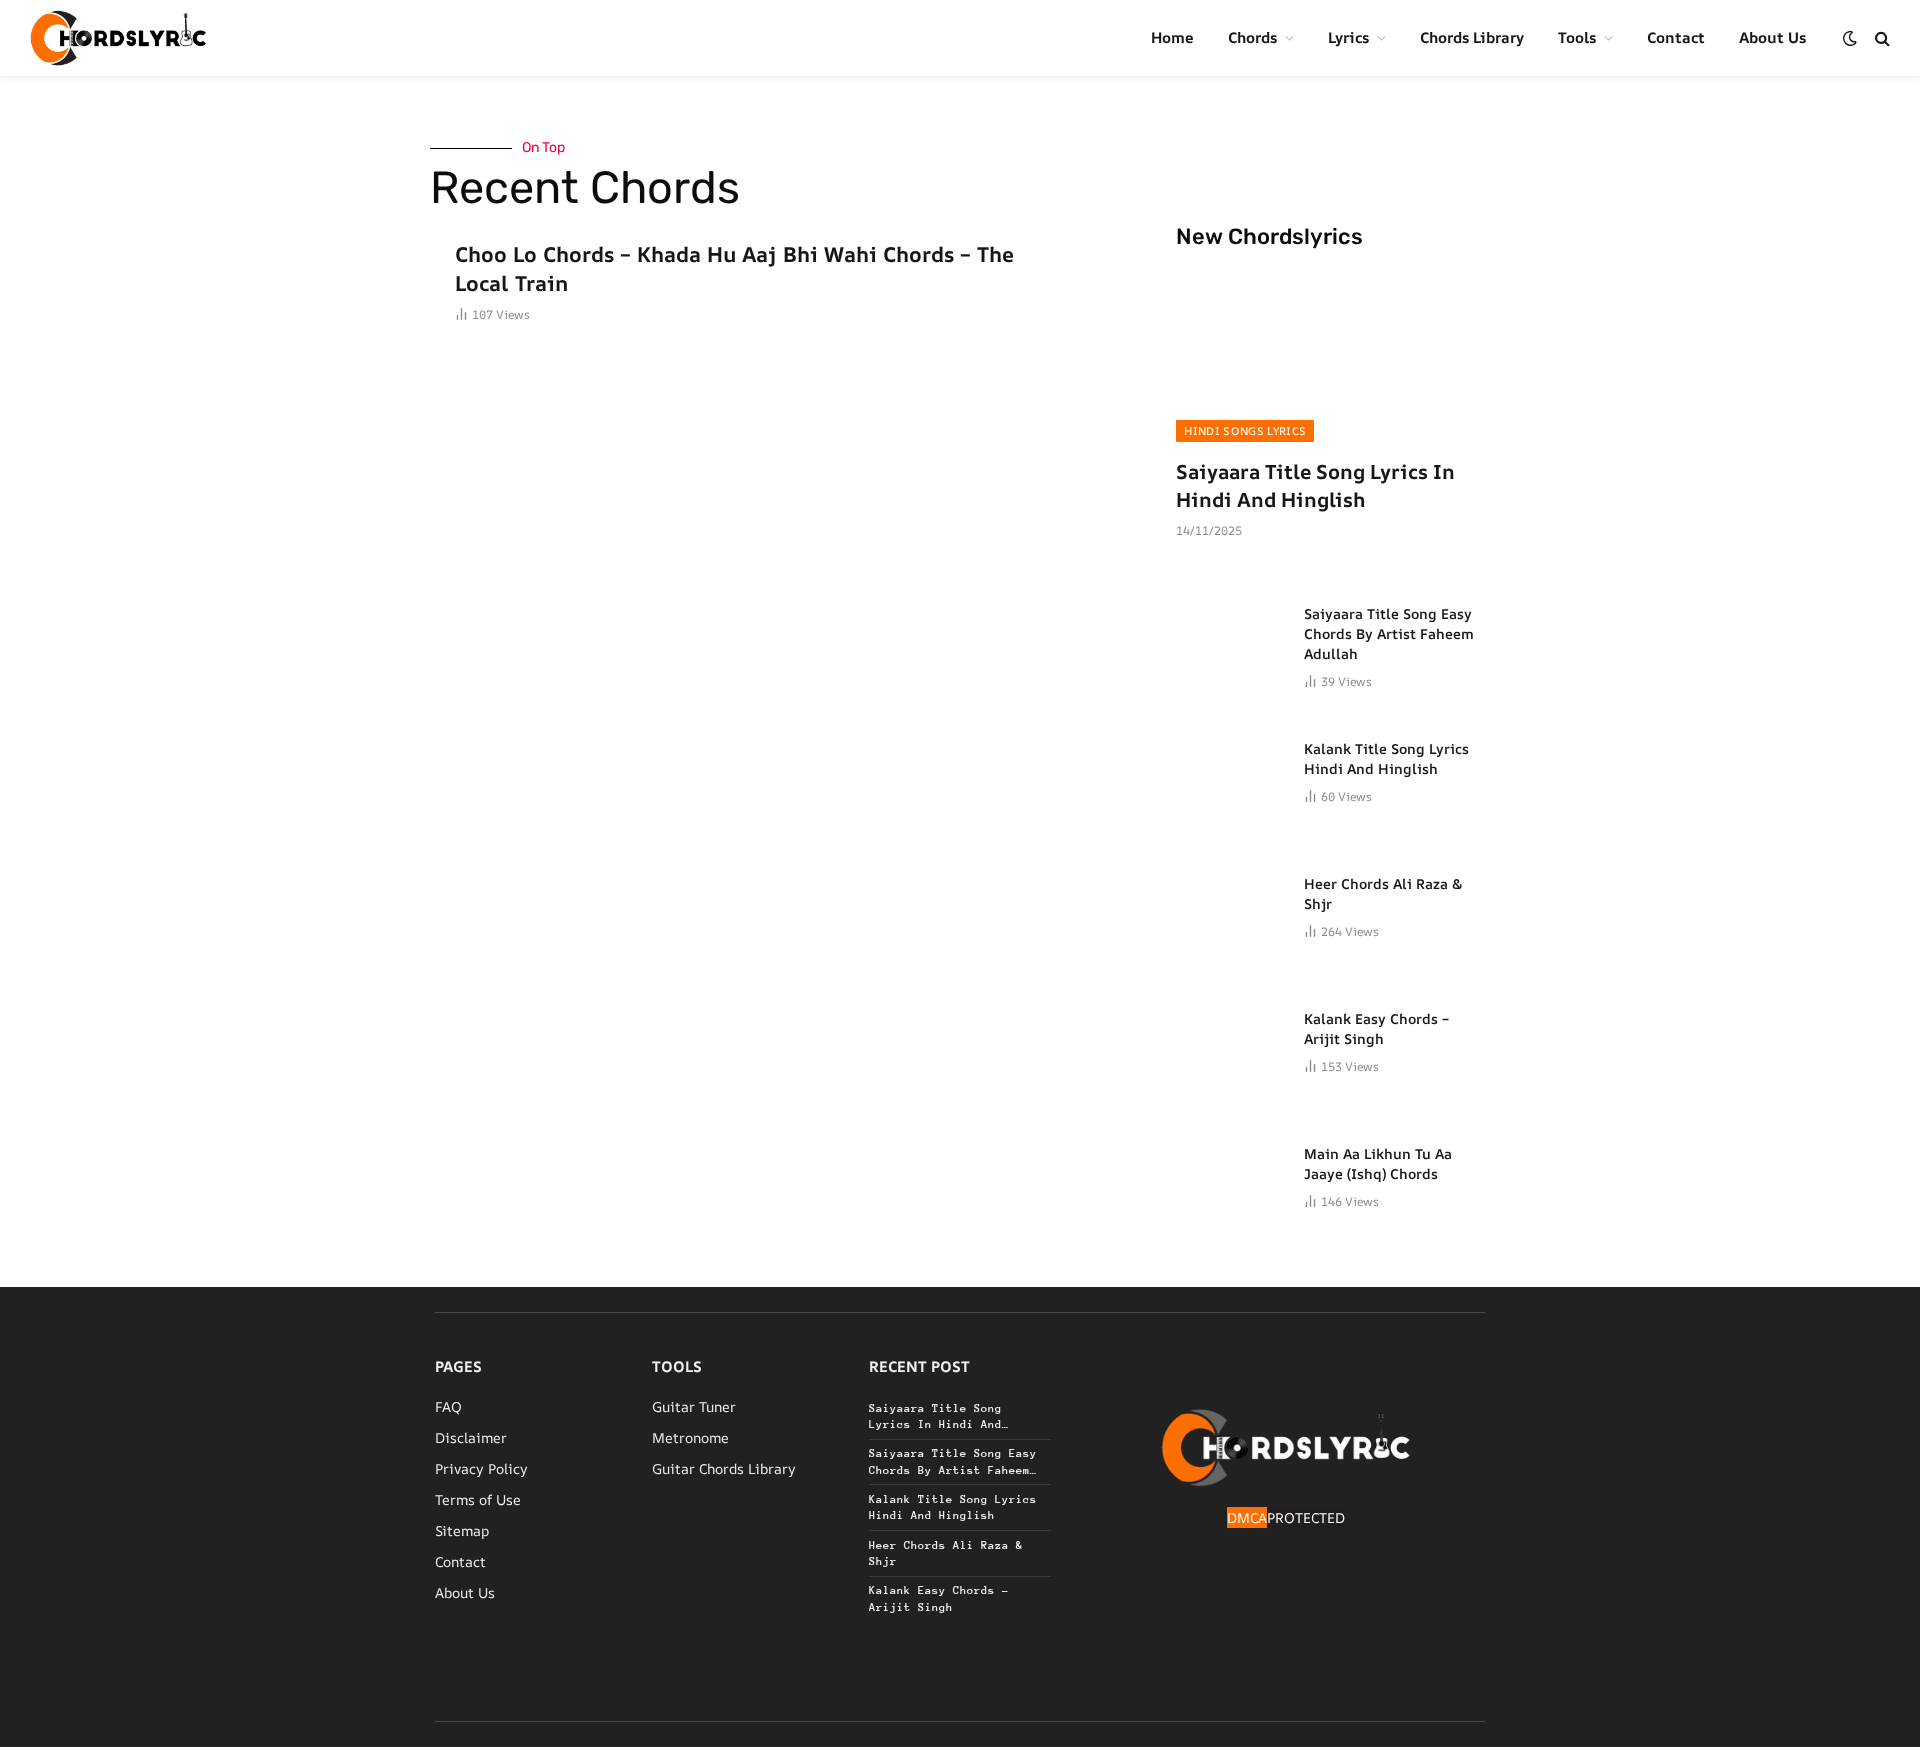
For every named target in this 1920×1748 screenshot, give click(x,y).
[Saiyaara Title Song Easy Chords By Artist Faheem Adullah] (1231, 637)
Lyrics (1348, 37)
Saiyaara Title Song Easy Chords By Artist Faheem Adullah (1389, 633)
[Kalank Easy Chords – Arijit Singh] (1231, 1042)
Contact (1676, 37)
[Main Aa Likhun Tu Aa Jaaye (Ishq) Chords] (1231, 1177)
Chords (1252, 37)
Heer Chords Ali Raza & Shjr (1383, 893)
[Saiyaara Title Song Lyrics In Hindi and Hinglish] (1331, 355)
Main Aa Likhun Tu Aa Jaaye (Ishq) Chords (1378, 1163)
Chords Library (1472, 37)
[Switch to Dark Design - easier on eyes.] (1850, 38)
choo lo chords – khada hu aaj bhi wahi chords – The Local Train (734, 268)
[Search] (1880, 38)
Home (1172, 37)
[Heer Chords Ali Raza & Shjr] (1231, 907)
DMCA (1247, 1517)
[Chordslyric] (118, 38)
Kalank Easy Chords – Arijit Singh (1376, 1028)
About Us (1772, 37)
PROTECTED (1306, 1517)
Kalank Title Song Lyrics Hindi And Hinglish (1386, 758)
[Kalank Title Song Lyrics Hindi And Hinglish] (1231, 772)
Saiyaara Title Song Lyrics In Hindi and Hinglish (1315, 485)
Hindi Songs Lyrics (1245, 430)
